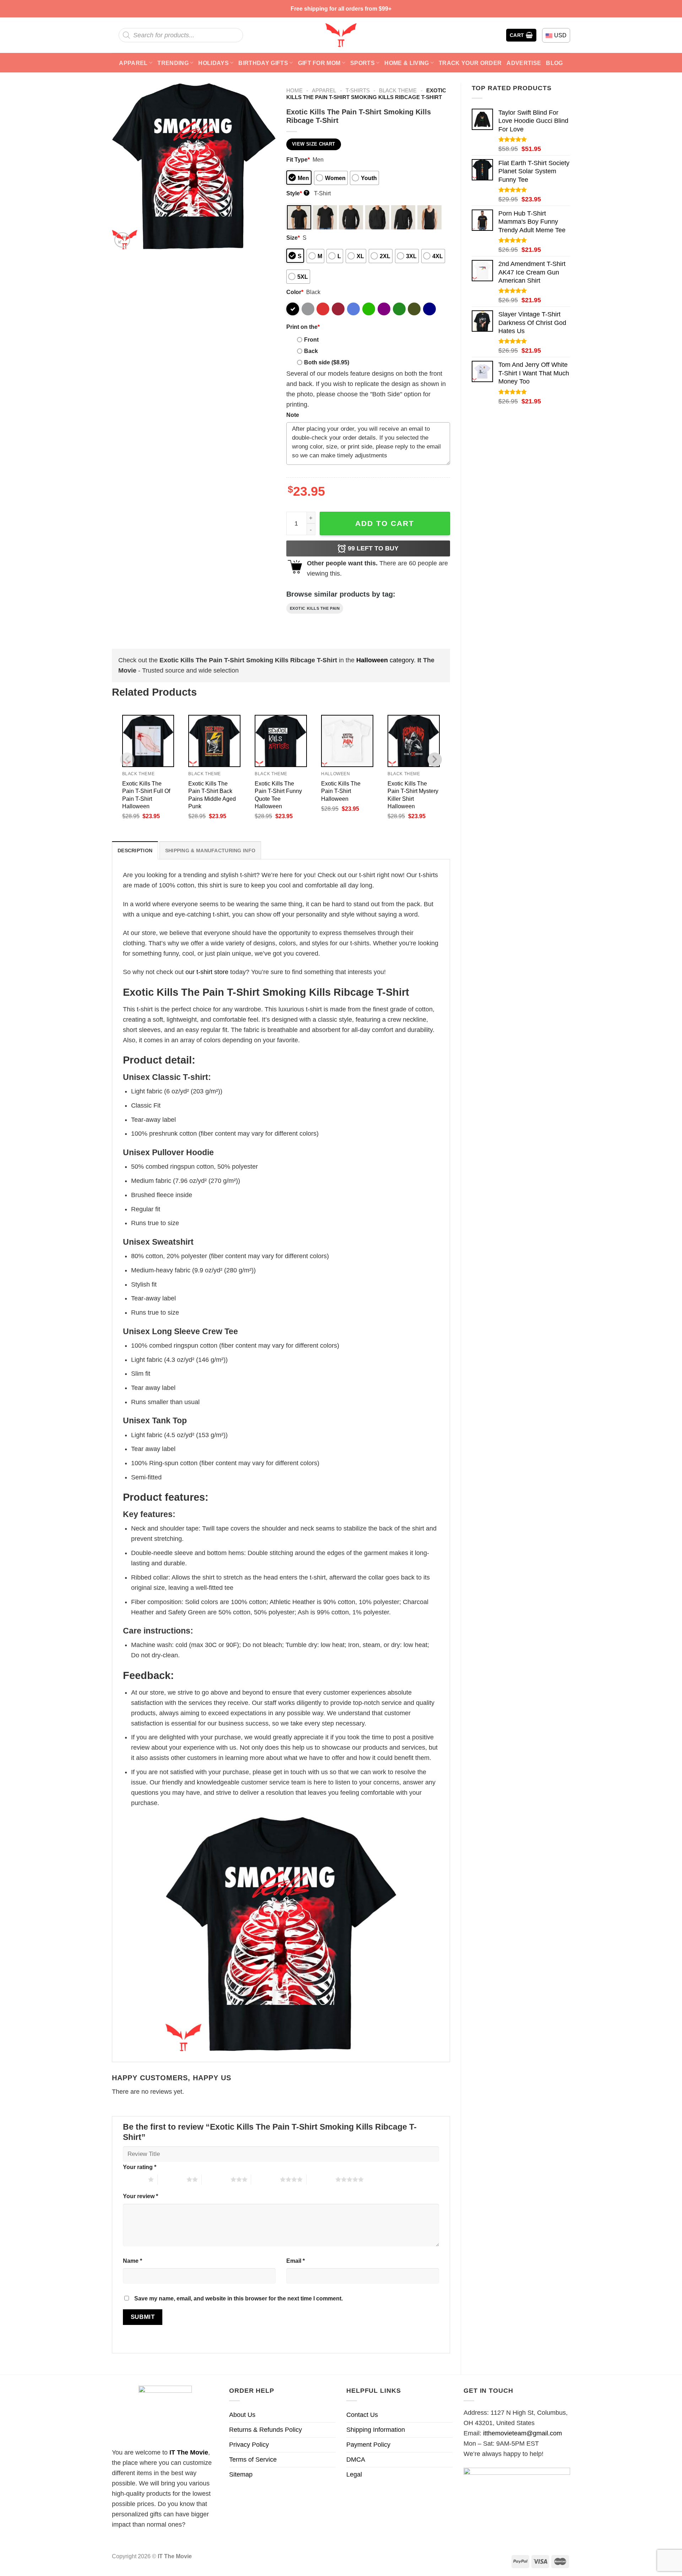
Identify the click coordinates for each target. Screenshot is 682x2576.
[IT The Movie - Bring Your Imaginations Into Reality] (341, 35)
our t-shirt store (207, 972)
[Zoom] (122, 240)
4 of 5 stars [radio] (266, 2179)
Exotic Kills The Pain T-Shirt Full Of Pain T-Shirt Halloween (146, 795)
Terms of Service (253, 2460)
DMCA (356, 2460)
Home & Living (407, 63)
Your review (140, 2196)
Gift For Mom (319, 63)
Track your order (470, 63)
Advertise (524, 63)
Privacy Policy (249, 2445)
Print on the (303, 327)
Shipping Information (376, 2430)
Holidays (213, 63)
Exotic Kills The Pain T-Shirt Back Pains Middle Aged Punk (212, 795)
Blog (554, 63)
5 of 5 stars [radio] (321, 2179)
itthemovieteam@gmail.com (523, 2433)
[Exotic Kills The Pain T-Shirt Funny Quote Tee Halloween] (281, 741)
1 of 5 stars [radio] (134, 2179)
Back (311, 351)
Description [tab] (135, 850)
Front (311, 339)
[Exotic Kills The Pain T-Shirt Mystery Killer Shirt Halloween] (414, 741)
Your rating (140, 2167)
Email (296, 2261)
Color (295, 292)
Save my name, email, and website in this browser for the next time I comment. (239, 2298)
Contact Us (362, 2415)
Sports (362, 63)
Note (293, 415)
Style (297, 193)
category (385, 660)
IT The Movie (189, 2452)
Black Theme (398, 90)
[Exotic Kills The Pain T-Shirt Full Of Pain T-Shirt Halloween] (148, 741)
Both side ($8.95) (327, 362)
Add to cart (385, 523)
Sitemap (241, 2474)
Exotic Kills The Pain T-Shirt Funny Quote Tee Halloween (278, 795)
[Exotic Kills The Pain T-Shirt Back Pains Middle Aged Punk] (214, 741)
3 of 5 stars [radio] (216, 2179)
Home (294, 90)
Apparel (133, 63)
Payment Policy (368, 2445)
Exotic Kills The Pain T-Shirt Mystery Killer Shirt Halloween (413, 795)
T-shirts (358, 90)
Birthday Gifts (263, 63)
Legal (354, 2474)
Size (293, 238)
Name (132, 2261)
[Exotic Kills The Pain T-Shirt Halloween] (347, 741)
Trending (173, 63)
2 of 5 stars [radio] (172, 2179)
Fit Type (298, 159)
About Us (242, 2415)
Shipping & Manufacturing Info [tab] (210, 850)
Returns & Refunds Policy (266, 2430)
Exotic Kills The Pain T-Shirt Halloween (341, 791)
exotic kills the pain (315, 608)
